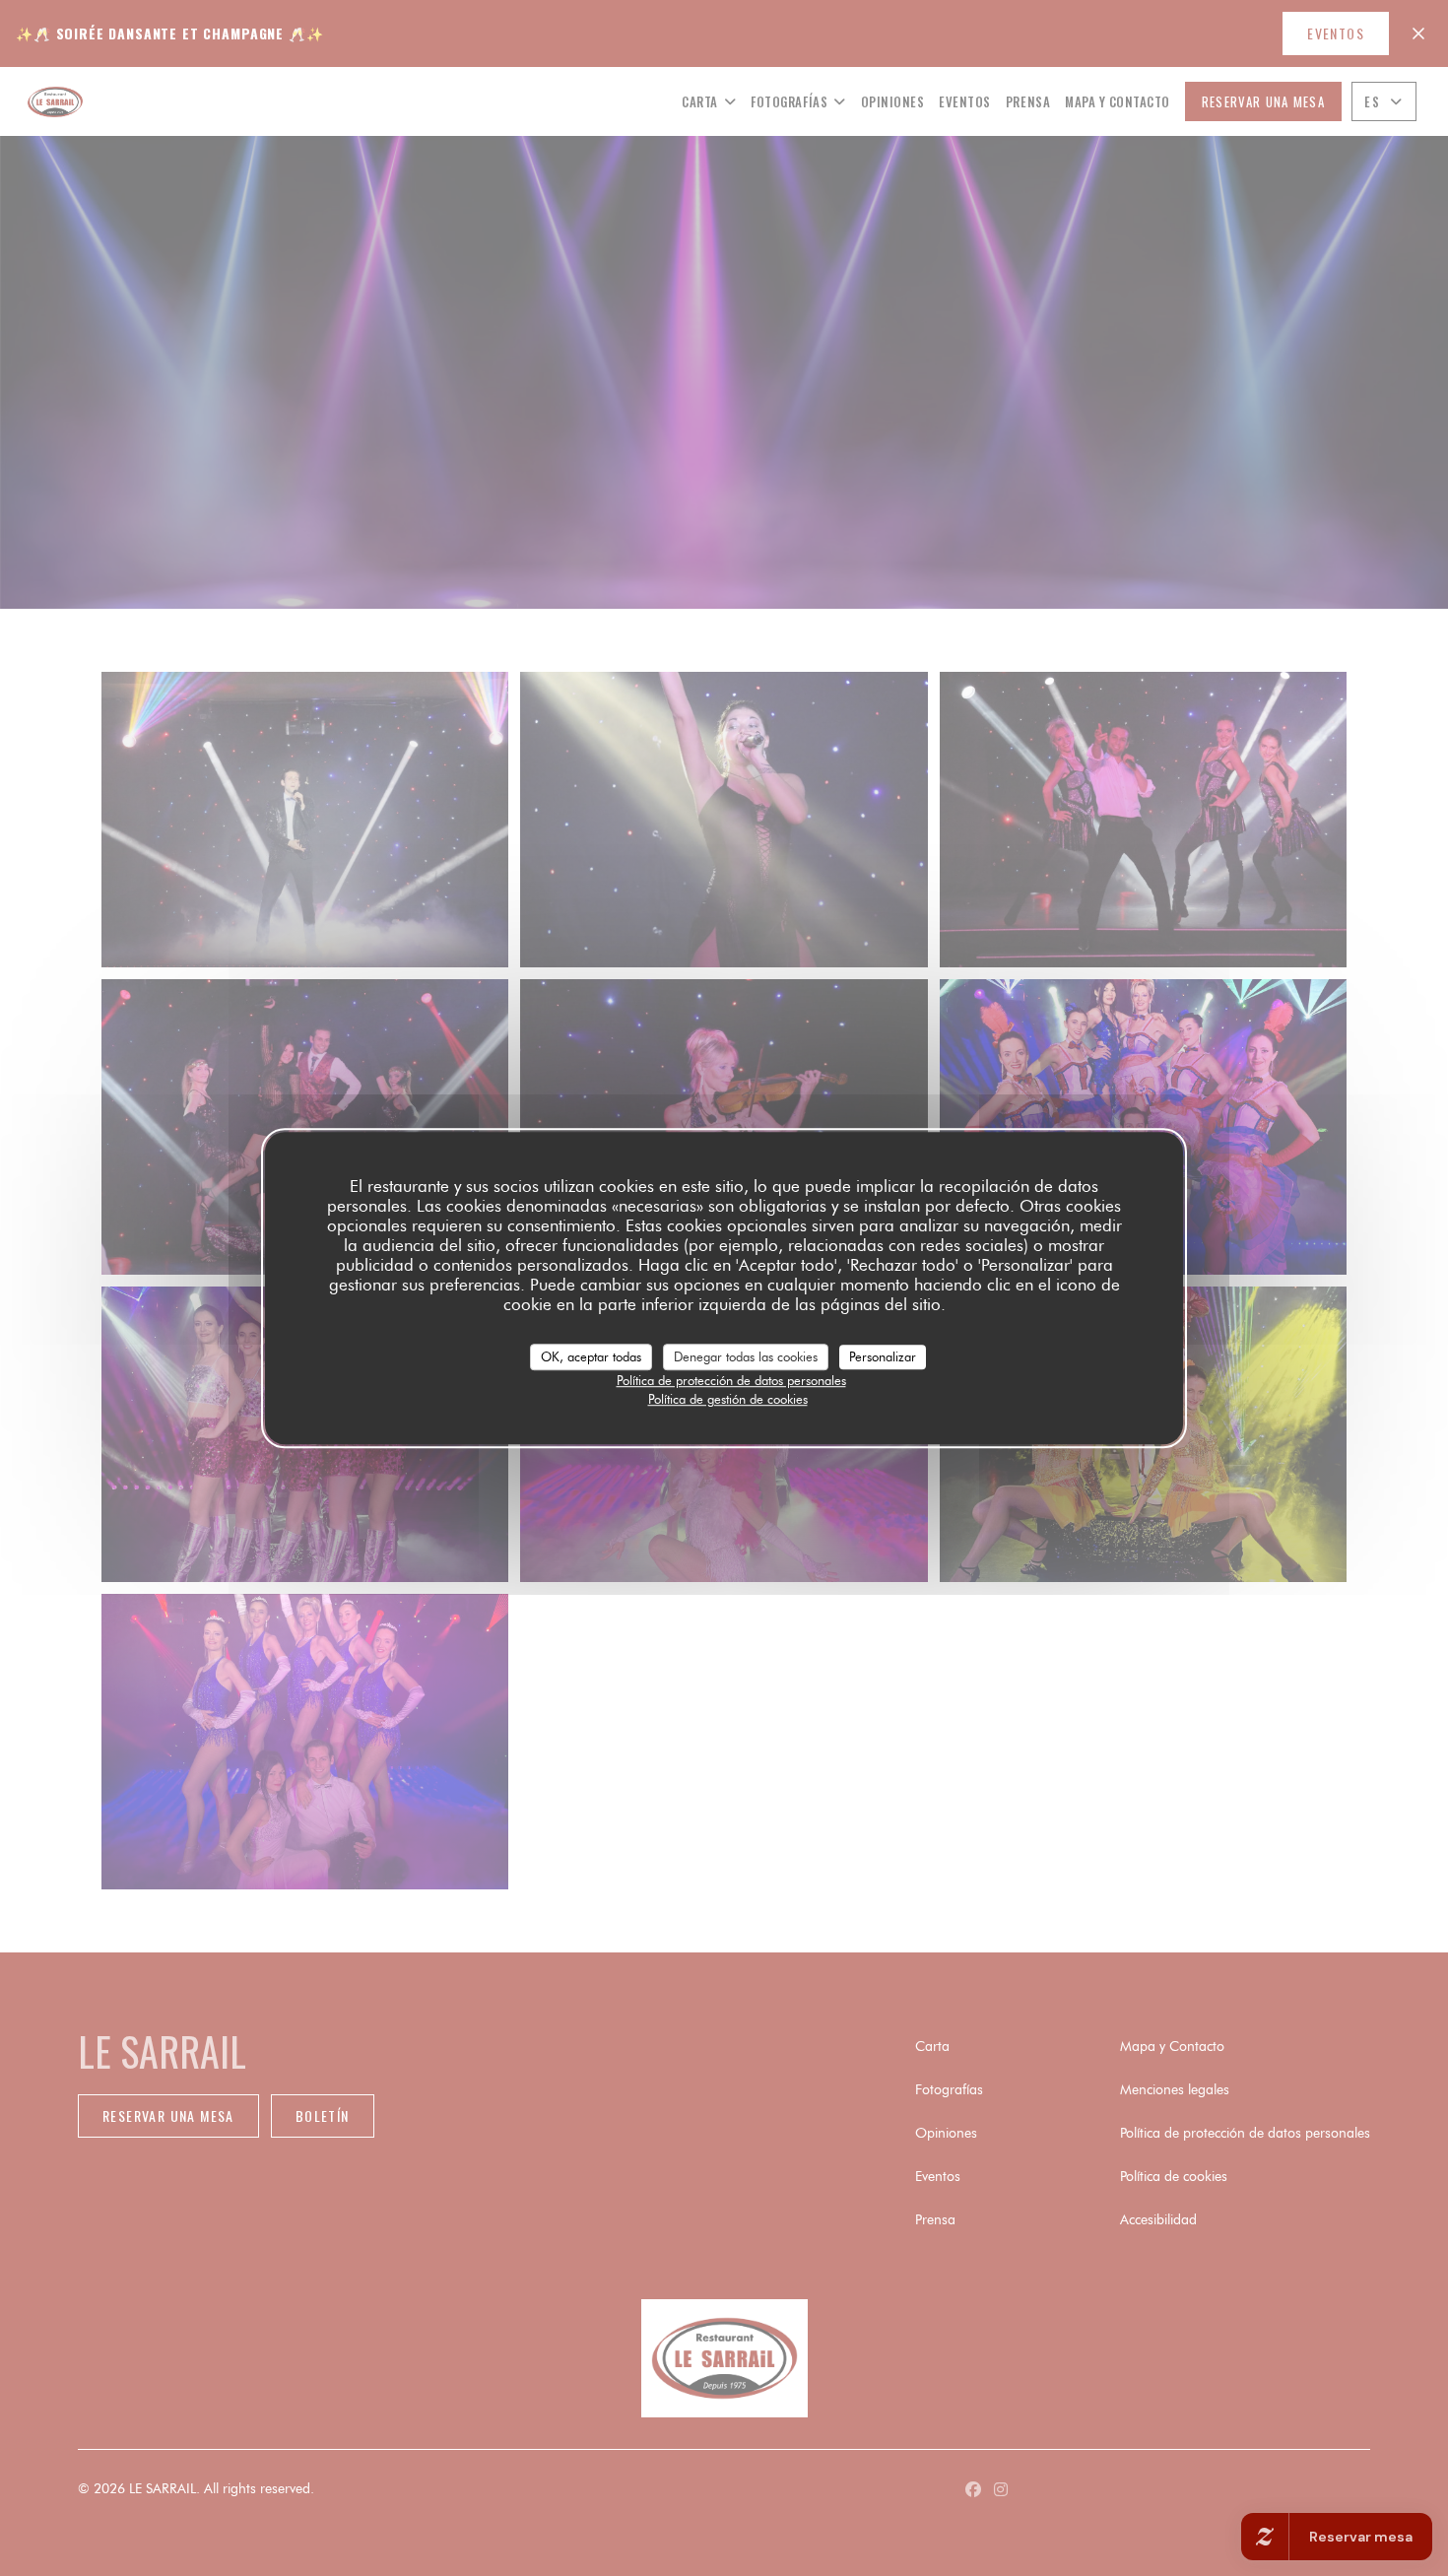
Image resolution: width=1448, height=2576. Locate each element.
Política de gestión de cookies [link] (728, 1399)
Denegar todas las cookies (746, 1356)
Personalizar (883, 1356)
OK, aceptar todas (591, 1356)
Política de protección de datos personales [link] (731, 1380)
